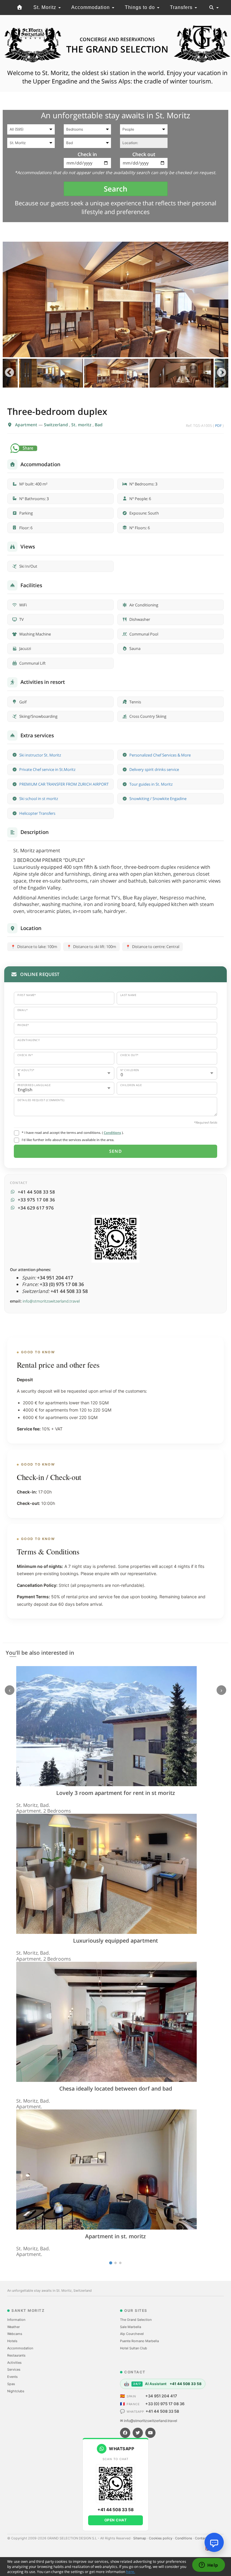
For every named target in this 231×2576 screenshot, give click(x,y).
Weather (14, 2327)
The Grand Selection (136, 2320)
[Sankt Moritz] (20, 8)
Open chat (116, 2520)
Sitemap (140, 2538)
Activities (14, 2363)
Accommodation (91, 7)
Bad (99, 425)
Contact (202, 2538)
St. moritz (82, 425)
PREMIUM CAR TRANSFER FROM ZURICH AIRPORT (64, 784)
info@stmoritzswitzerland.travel (51, 1301)
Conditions (112, 1132)
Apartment (27, 425)
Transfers (182, 7)
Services (14, 2369)
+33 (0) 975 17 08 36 (165, 2404)
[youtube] (150, 2433)
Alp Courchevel (132, 2334)
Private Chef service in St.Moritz (47, 769)
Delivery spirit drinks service (154, 769)
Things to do (141, 7)
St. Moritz (46, 7)
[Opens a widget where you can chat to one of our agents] (208, 2565)
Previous (9, 373)
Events (12, 2377)
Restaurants (16, 2355)
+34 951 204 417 (161, 2396)
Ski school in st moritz (39, 799)
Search (115, 189)
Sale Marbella (131, 2327)
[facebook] (125, 2433)
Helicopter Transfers (37, 813)
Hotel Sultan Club (134, 2348)
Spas (11, 2384)
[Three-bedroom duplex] (115, 299)
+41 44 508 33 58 (162, 2411)
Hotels (12, 2341)
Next (222, 373)
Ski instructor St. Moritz (40, 755)
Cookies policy (161, 2538)
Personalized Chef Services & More (160, 755)
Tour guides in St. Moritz (151, 784)
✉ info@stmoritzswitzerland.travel (149, 2421)
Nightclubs (16, 2391)
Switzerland (57, 425)
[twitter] (138, 2433)
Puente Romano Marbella (139, 2341)
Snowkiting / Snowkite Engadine (158, 799)
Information (16, 2320)
